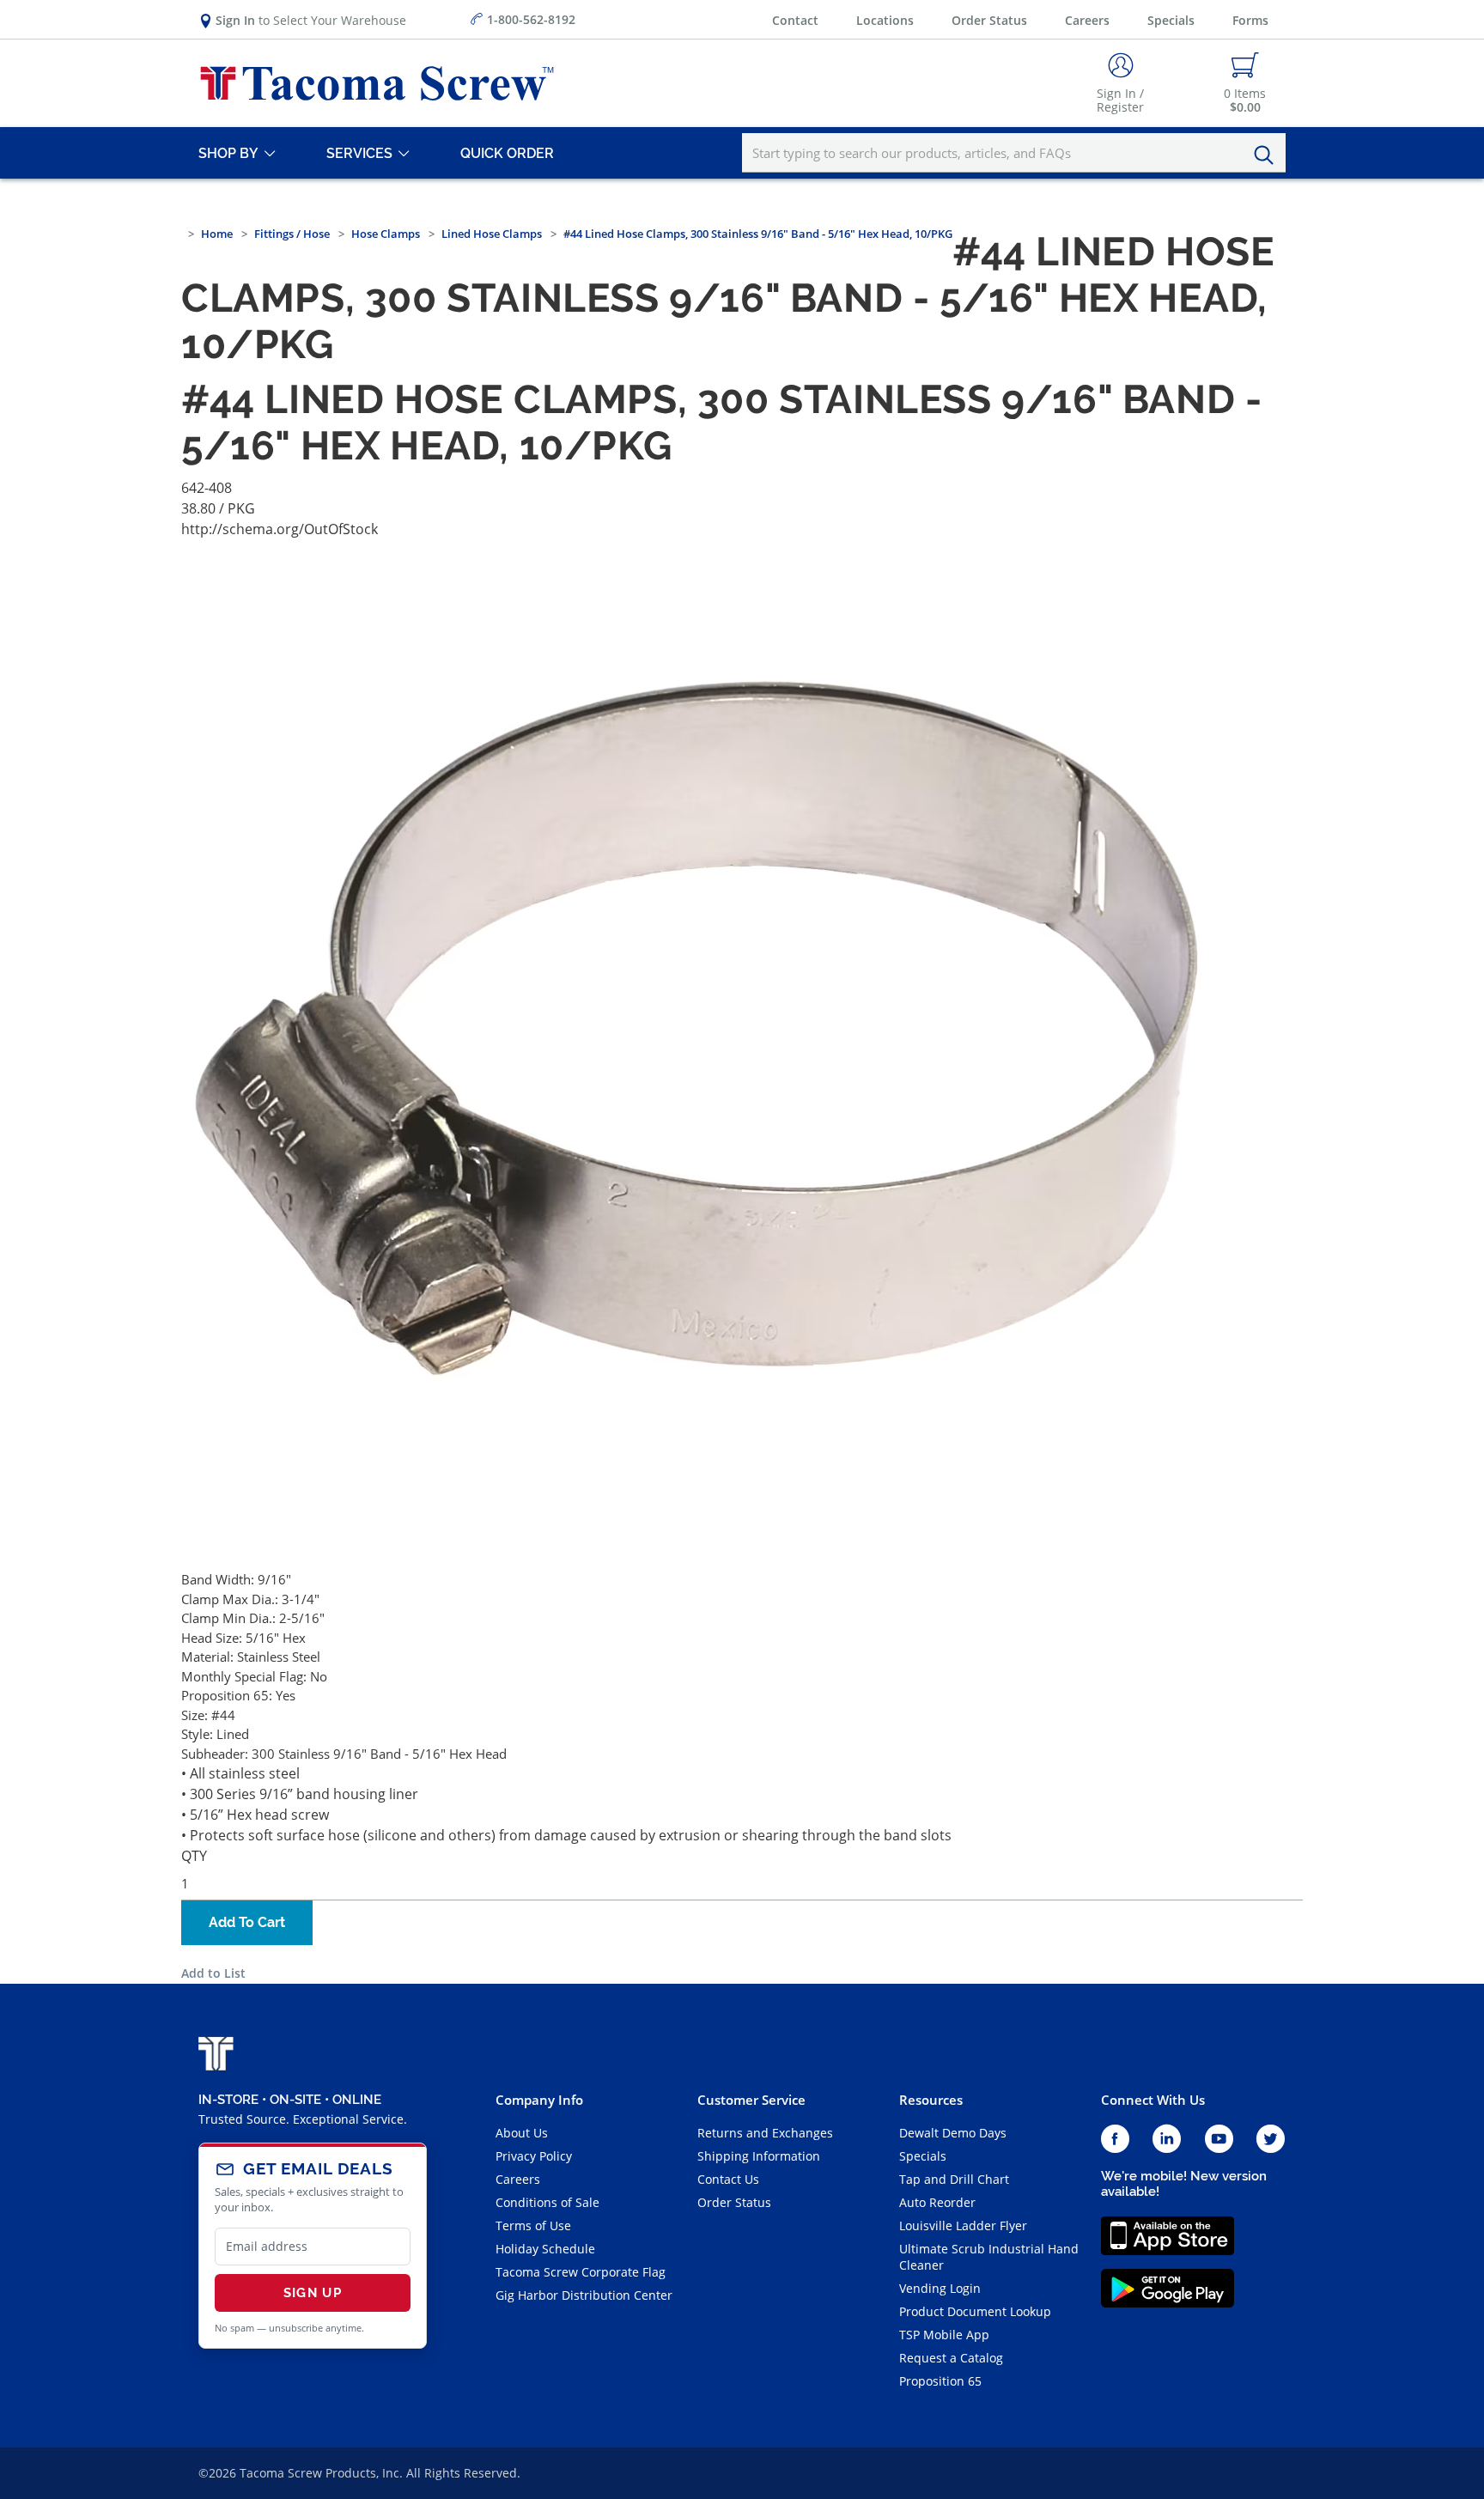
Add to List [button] (213, 1973)
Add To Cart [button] (247, 1922)
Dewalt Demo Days (953, 2133)
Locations (885, 20)
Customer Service (751, 2100)
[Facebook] (1115, 2140)
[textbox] (1014, 153)
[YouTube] (1219, 2140)
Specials (1171, 20)
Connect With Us (1153, 2100)
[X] (1271, 2140)
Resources (931, 2100)
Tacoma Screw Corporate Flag (581, 2272)
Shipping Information (759, 2156)
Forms (1250, 20)
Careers (1087, 20)
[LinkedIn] (1167, 2140)
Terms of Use (533, 2225)
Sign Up (313, 2293)
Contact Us (728, 2179)
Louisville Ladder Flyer (963, 2225)
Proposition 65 (940, 2381)
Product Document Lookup (975, 2311)
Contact (795, 20)
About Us (522, 2133)
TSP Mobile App (944, 2335)
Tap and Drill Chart (954, 2179)
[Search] (1268, 155)
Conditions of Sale (547, 2202)
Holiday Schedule (545, 2249)
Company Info (539, 2100)
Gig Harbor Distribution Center (584, 2295)
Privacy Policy (534, 2156)
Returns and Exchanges (765, 2133)
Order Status (989, 20)
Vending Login (940, 2288)
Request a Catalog (951, 2358)
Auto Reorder (937, 2202)
